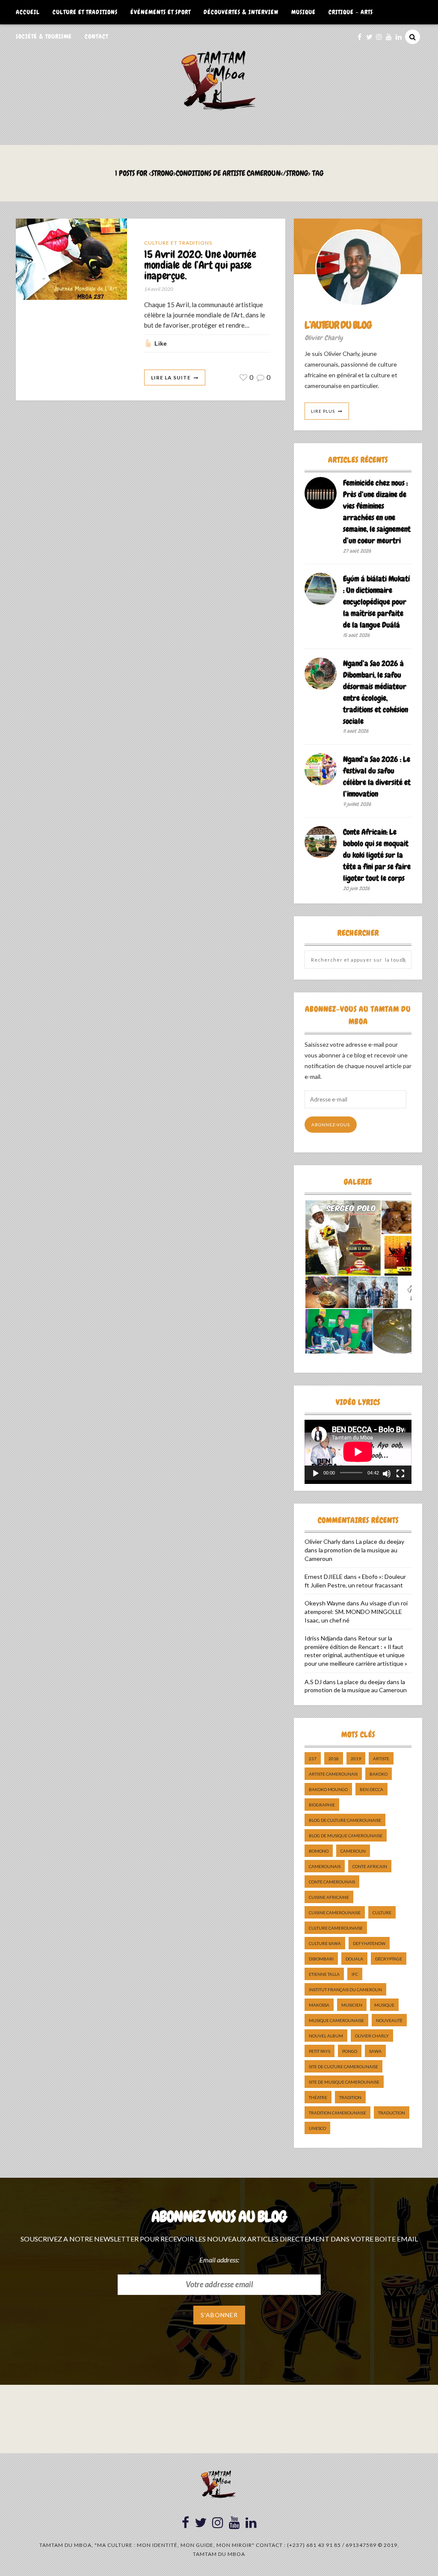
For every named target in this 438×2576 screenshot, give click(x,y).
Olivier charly (372, 2036)
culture (382, 1913)
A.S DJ (313, 1682)
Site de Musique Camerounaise (344, 2082)
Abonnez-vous (331, 1125)
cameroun (353, 1851)
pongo (350, 2051)
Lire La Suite (171, 378)
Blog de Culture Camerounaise (345, 1820)
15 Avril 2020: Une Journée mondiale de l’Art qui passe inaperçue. (200, 265)
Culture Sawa (325, 1943)
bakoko (379, 1774)
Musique (303, 12)
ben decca (371, 1789)
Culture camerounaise (336, 1928)
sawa (375, 2051)
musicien (352, 2005)
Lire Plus (323, 411)
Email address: (219, 2260)
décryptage (389, 1959)
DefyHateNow (369, 1943)
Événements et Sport (161, 12)
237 (313, 1759)
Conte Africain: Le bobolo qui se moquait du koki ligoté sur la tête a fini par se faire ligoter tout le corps (377, 855)
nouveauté (389, 2020)
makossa (319, 2005)
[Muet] (387, 1474)
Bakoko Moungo (328, 1789)
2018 (334, 1759)
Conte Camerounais (332, 1882)
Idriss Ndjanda (324, 1638)
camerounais (325, 1866)
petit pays (320, 2051)
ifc (355, 1974)
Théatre (318, 2097)
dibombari (321, 1959)
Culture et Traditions (85, 12)
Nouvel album (326, 2036)
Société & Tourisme (44, 36)
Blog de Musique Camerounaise (346, 1836)
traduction (392, 2113)
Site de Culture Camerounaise (343, 2067)
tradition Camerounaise (337, 2113)
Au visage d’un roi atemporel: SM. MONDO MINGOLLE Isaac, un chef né (356, 1611)
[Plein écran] (400, 1474)
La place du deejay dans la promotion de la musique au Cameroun (354, 1550)
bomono (319, 1851)
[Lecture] (316, 1474)
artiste (381, 1759)
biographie (322, 1805)
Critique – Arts (351, 12)
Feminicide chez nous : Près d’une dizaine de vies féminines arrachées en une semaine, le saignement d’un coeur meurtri (377, 512)
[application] (358, 1450)
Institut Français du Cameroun (345, 1990)
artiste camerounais (333, 1774)
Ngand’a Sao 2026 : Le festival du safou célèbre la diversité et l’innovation (377, 776)
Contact (96, 36)
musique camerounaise (336, 2020)
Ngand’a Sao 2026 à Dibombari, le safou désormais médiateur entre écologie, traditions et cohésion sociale (376, 692)
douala (354, 1959)
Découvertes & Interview (241, 12)
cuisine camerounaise (335, 1913)
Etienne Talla (324, 1974)
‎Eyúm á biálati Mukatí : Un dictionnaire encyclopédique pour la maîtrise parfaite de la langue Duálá (376, 602)
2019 (356, 1759)
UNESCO (317, 2128)
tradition (350, 2097)
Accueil (28, 12)
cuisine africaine (329, 1897)
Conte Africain (370, 1866)
